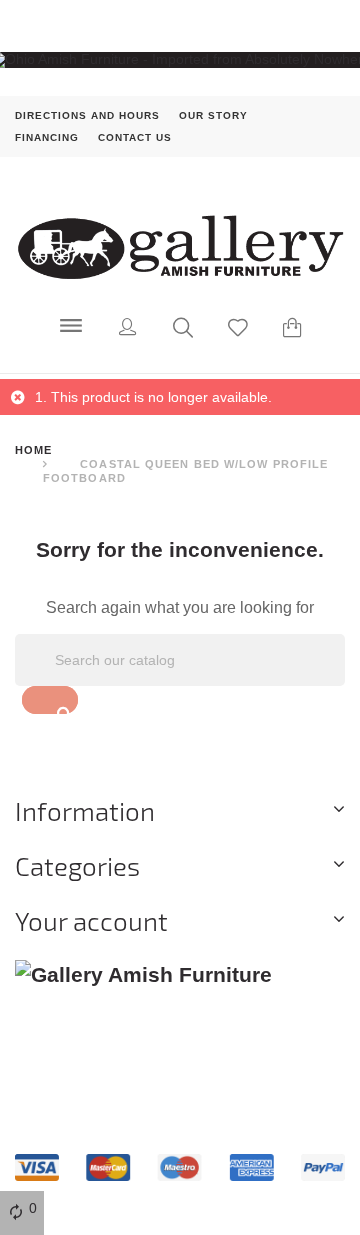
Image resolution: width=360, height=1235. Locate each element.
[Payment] (180, 1166)
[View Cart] (292, 330)
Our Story (213, 115)
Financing (47, 137)
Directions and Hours (87, 115)
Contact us (135, 137)
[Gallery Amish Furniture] (180, 245)
